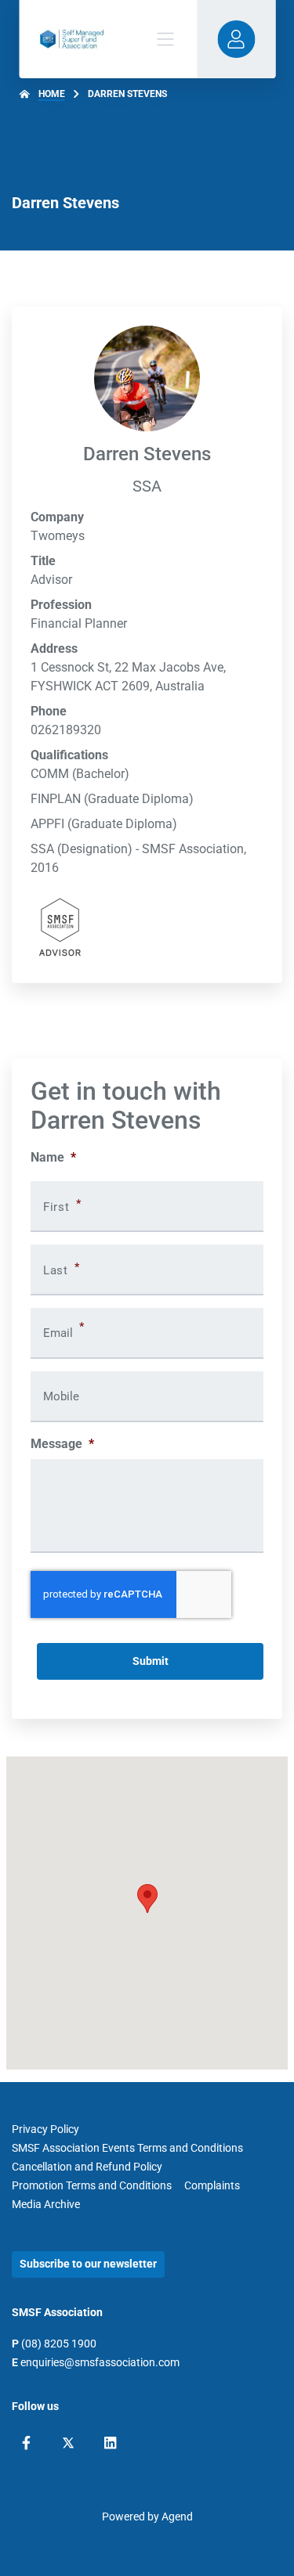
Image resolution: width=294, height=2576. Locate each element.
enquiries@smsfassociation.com (100, 2362)
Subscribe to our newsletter (88, 2264)
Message (62, 1444)
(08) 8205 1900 (59, 2344)
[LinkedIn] (110, 2443)
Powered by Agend (147, 2517)
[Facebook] (26, 2443)
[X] (68, 2443)
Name (53, 1157)
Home (52, 94)
